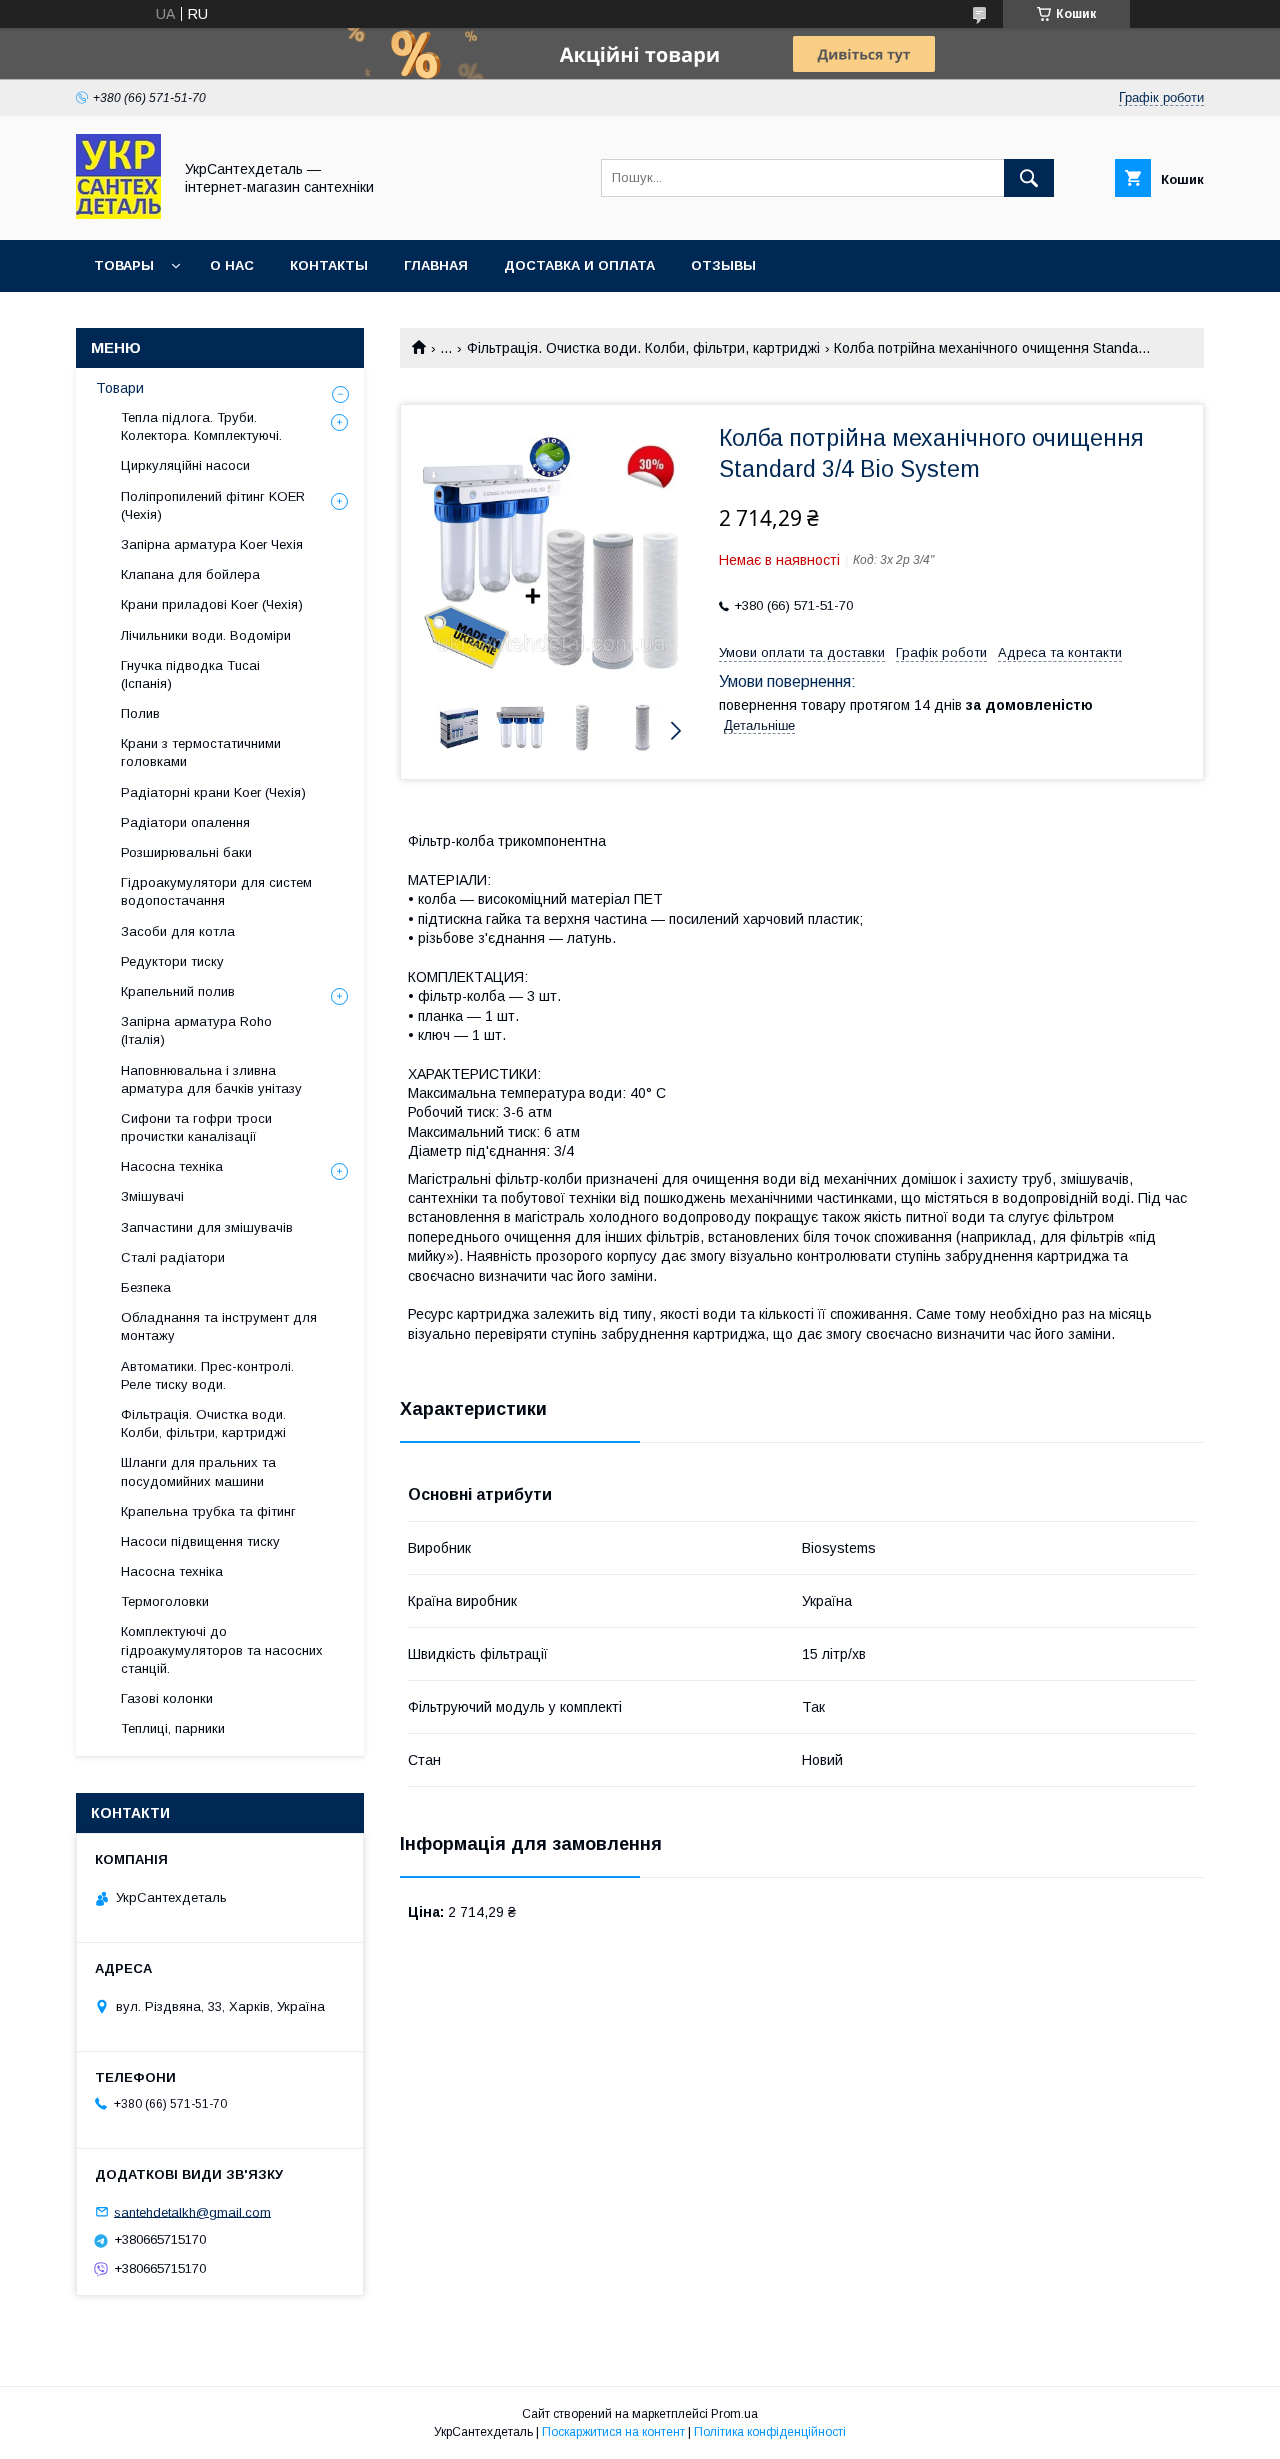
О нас (232, 265)
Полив (140, 713)
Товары (124, 265)
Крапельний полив (178, 991)
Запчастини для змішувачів (207, 1227)
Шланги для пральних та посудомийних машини (198, 1471)
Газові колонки (167, 1698)
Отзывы (723, 265)
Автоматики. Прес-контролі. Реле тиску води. (207, 1375)
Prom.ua (734, 2414)
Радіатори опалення (185, 822)
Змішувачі (152, 1196)
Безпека (146, 1287)
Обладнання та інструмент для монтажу (219, 1326)
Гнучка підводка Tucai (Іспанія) (190, 674)
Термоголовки (165, 1601)
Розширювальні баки (186, 852)
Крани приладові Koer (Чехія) (212, 604)
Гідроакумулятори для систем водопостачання (216, 891)
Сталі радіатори (173, 1257)
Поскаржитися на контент (613, 2432)
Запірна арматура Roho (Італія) (196, 1030)
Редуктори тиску (172, 961)
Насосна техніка (172, 1166)
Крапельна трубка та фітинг (208, 1511)
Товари (120, 388)
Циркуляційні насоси (185, 465)
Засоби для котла (178, 931)
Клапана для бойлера (190, 574)
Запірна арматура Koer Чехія (212, 544)
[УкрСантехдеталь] (118, 214)
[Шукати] (1029, 178)
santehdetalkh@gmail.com (192, 2211)
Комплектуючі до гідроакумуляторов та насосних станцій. (222, 1649)
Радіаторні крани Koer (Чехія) (213, 792)
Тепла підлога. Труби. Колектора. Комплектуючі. (201, 426)
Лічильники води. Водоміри (206, 635)
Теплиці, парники (173, 1728)
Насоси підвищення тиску (200, 1541)
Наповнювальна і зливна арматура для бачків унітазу (211, 1079)
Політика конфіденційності (770, 2432)
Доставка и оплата (579, 265)
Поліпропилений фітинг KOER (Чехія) (213, 505)
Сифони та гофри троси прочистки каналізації (196, 1127)
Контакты (329, 265)
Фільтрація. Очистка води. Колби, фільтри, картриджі (643, 348)
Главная (436, 265)
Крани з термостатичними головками (201, 752)
